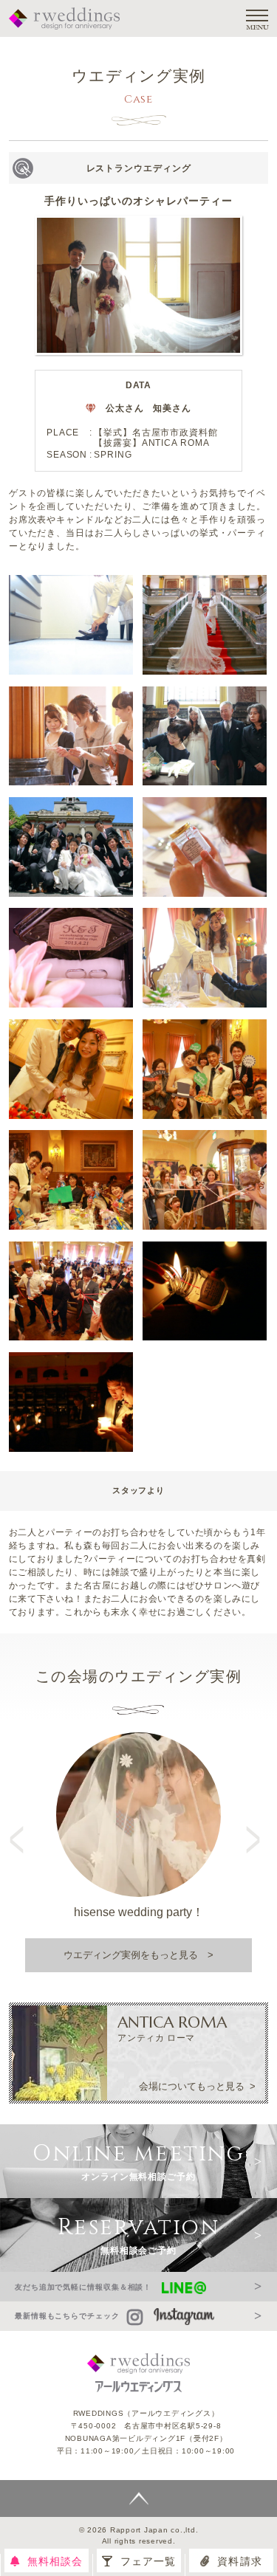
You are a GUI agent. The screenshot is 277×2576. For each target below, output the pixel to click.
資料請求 (239, 2561)
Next (255, 1826)
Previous (22, 1826)
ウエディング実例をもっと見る (131, 1955)
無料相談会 (55, 2561)
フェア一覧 (148, 2561)
